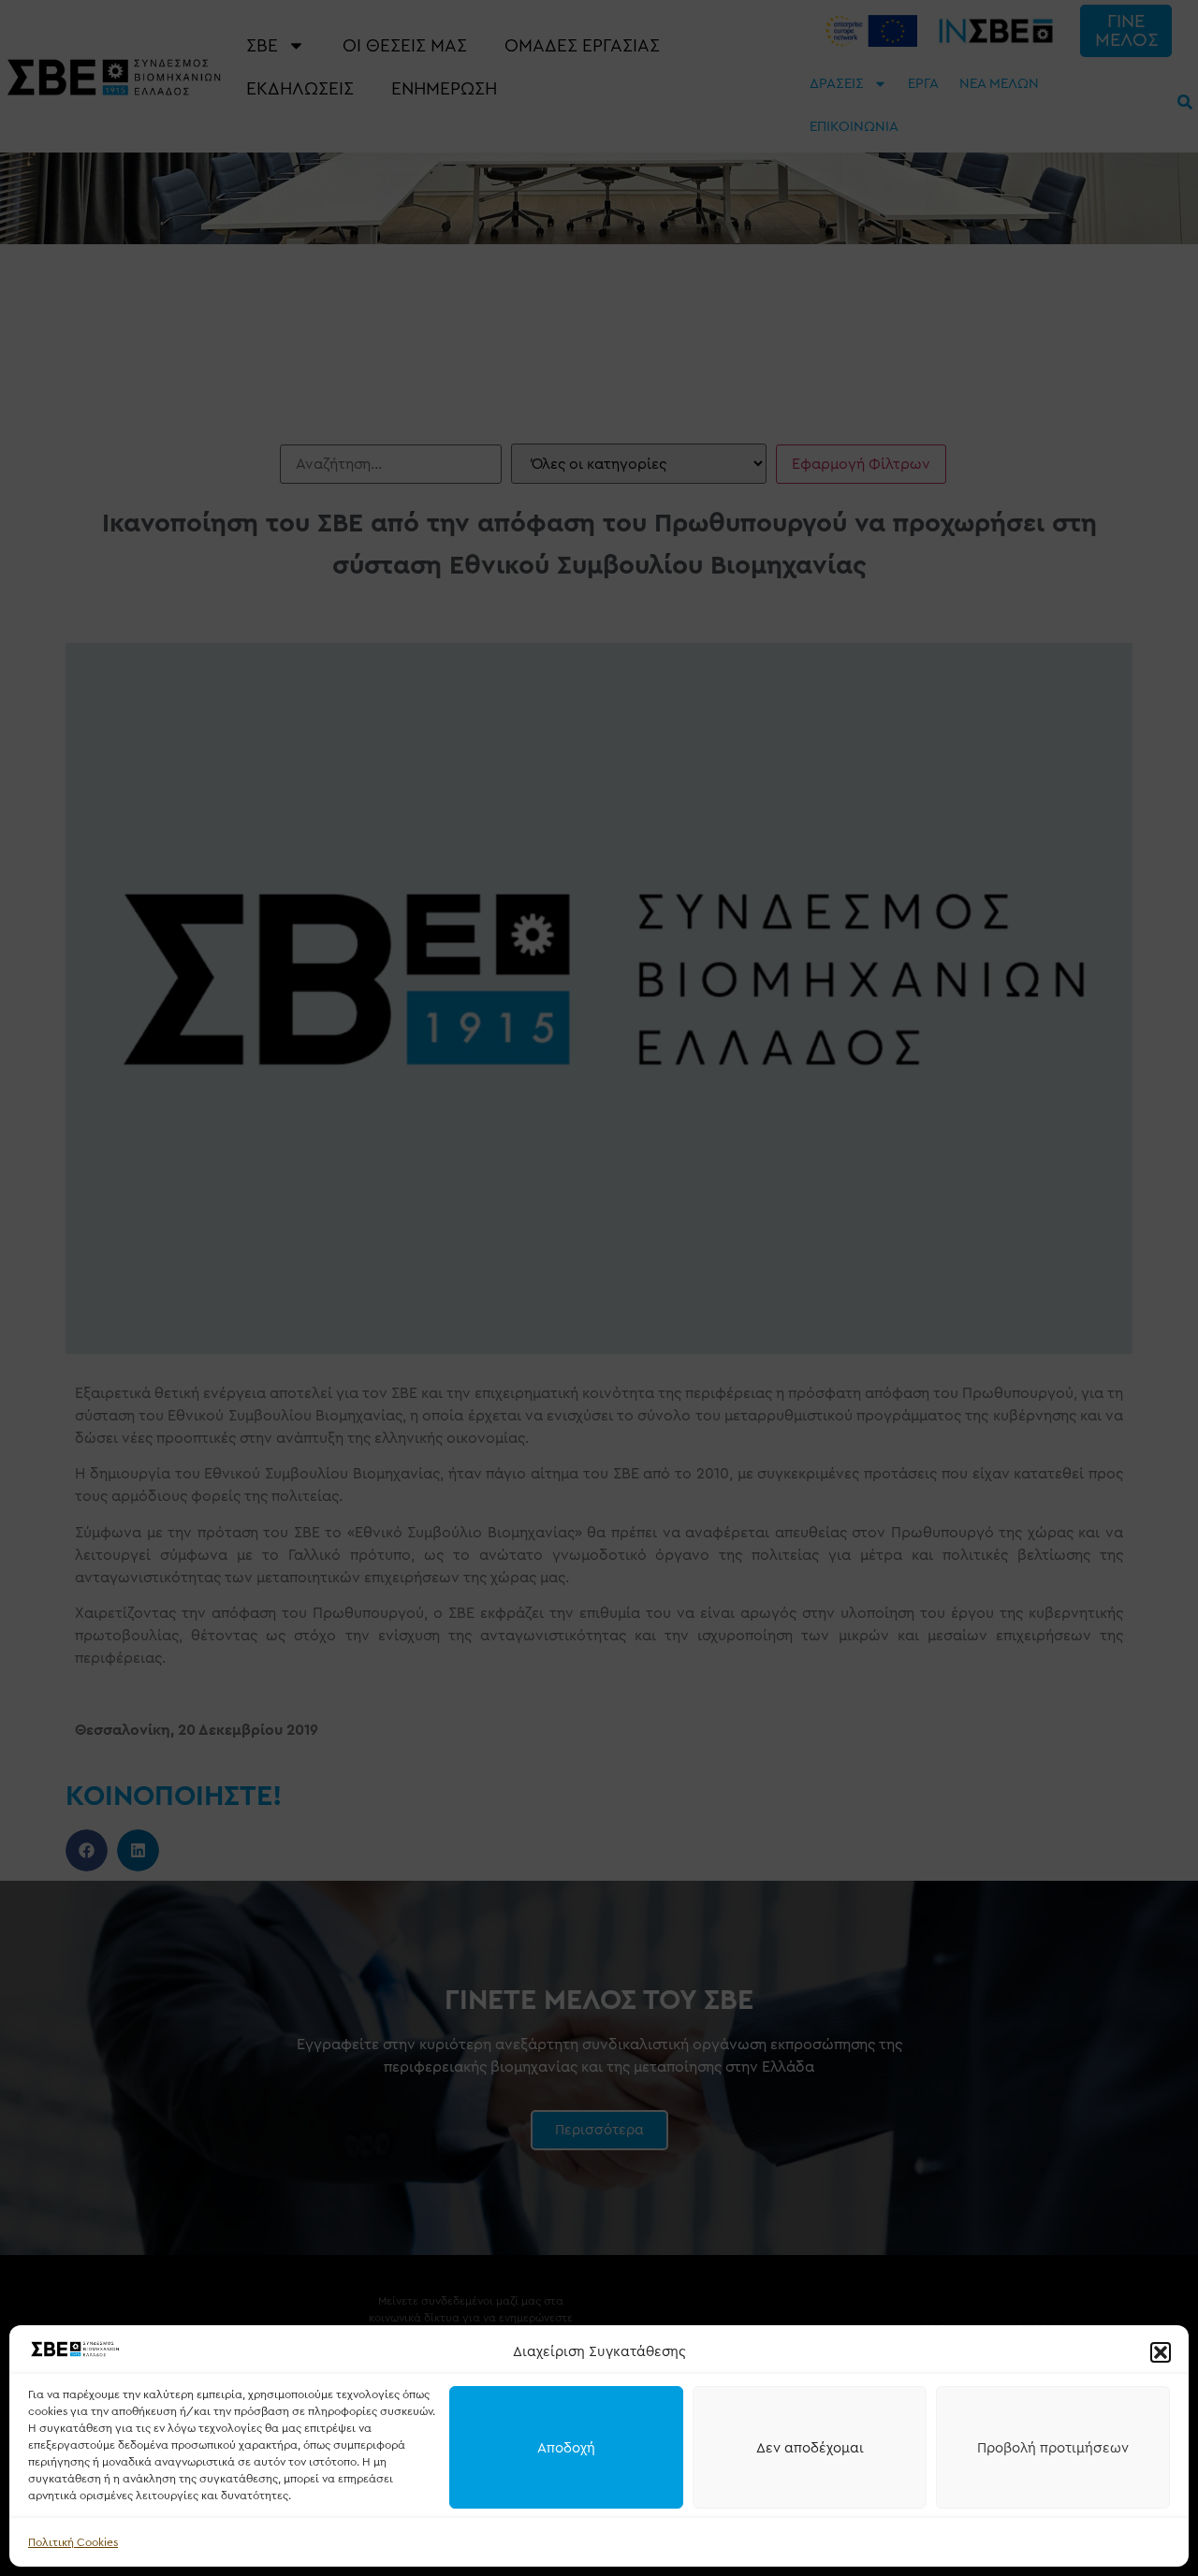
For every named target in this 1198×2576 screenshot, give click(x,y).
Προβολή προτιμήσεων (1053, 2448)
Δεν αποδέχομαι (810, 2448)
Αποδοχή (566, 2448)
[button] (1161, 2352)
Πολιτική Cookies (73, 2542)
